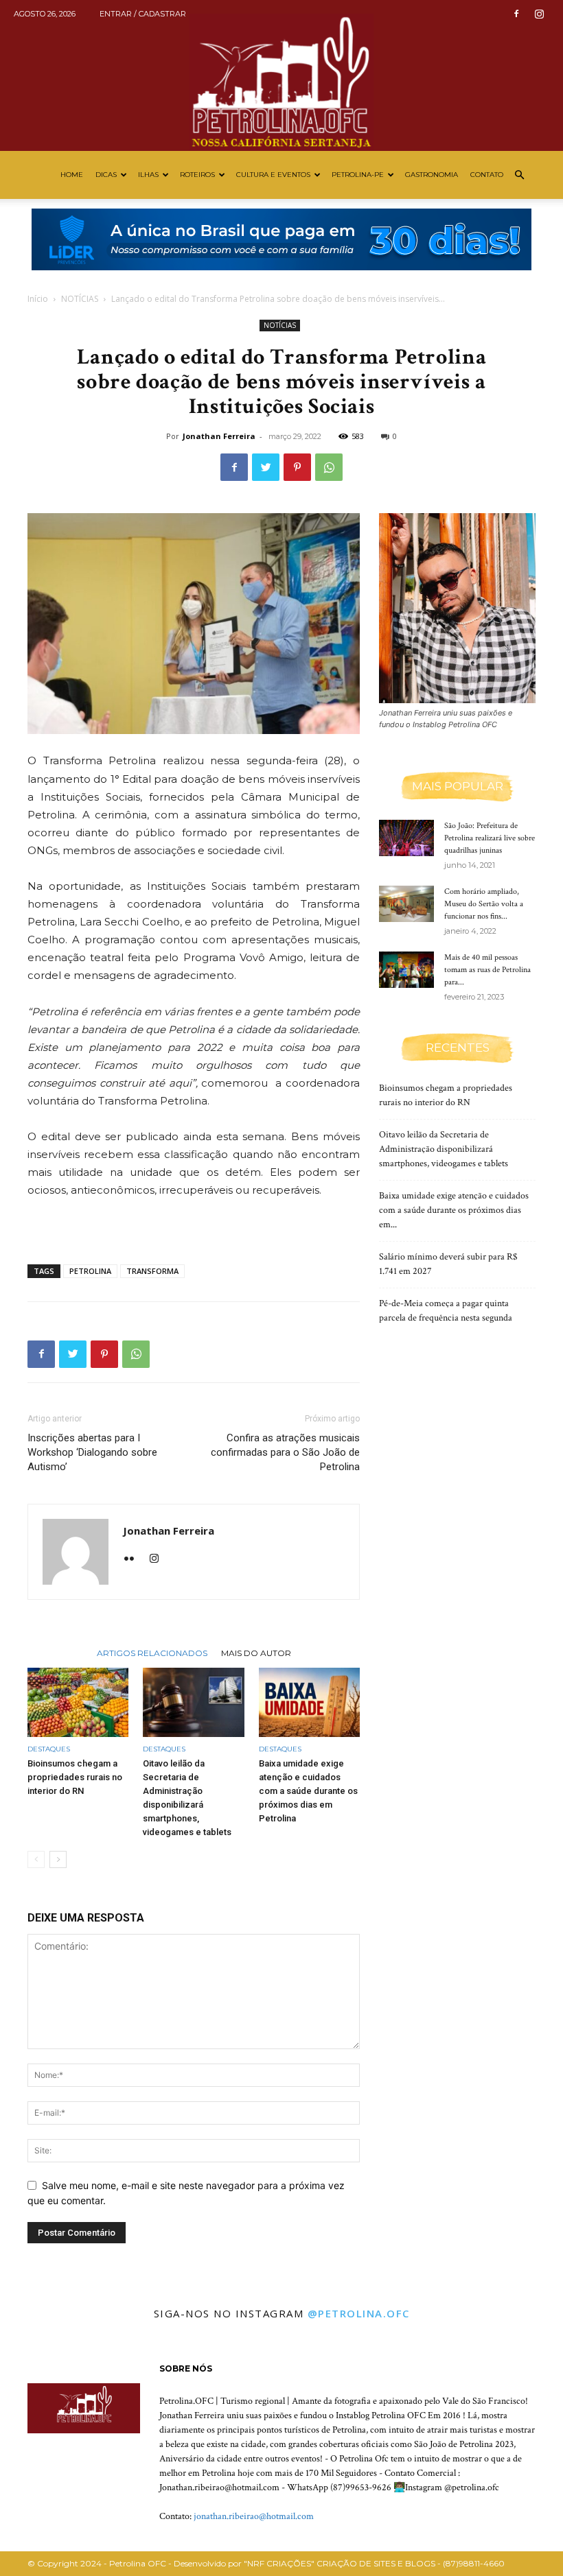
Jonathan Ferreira (219, 436)
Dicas (106, 175)
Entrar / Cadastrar (143, 14)
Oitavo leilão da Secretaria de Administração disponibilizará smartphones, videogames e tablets (444, 1149)
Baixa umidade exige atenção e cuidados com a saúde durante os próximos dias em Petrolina (308, 1791)
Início (38, 299)
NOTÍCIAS (80, 299)
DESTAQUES (49, 1749)
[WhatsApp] (329, 467)
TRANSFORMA (152, 1271)
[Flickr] (134, 1559)
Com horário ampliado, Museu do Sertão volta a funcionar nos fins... (484, 904)
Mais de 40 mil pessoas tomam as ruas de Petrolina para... (487, 970)
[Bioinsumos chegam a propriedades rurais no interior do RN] (78, 1702)
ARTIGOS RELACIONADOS (152, 1653)
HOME (72, 175)
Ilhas (148, 175)
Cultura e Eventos (273, 175)
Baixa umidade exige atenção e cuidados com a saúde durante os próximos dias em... (454, 1210)
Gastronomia (432, 175)
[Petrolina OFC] (281, 75)
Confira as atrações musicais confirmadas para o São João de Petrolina (285, 1452)
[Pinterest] (297, 467)
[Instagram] (539, 14)
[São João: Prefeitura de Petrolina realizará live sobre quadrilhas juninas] (406, 838)
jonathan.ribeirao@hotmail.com (254, 2516)
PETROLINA (90, 1271)
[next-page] (58, 1859)
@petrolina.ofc (359, 2313)
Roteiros (197, 175)
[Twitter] (266, 467)
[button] (519, 175)
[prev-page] (36, 1859)
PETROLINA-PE (358, 175)
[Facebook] (516, 14)
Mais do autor (256, 1653)
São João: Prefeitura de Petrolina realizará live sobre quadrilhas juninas (490, 838)
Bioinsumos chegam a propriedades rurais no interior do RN (75, 1777)
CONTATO (487, 175)
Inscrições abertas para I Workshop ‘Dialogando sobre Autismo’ (92, 1452)
